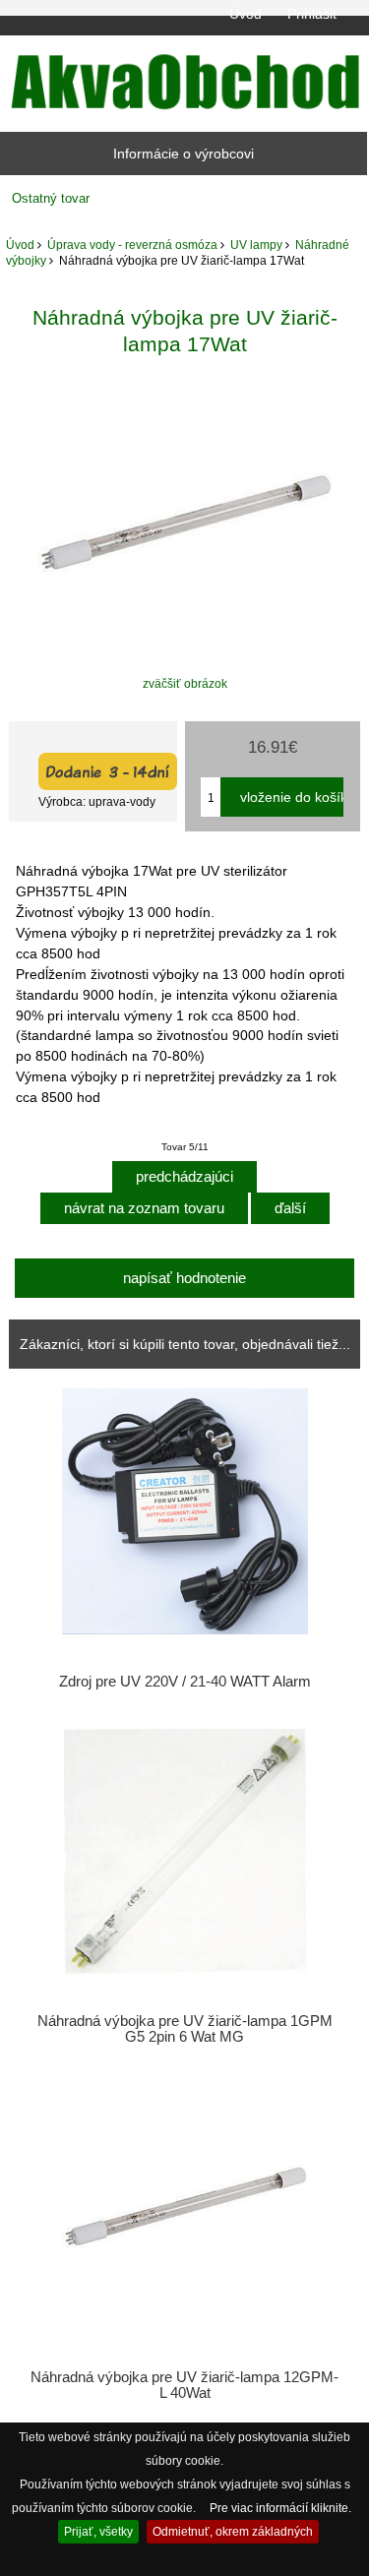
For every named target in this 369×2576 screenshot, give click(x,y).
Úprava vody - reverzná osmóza (132, 245)
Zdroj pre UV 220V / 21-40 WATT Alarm (185, 1682)
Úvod (246, 14)
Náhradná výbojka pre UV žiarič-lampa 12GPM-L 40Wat (184, 2385)
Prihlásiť (312, 14)
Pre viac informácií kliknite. (280, 2508)
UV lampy (256, 245)
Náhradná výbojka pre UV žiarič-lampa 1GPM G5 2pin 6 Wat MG (185, 2029)
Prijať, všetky (98, 2531)
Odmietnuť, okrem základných (233, 2531)
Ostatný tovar (51, 198)
